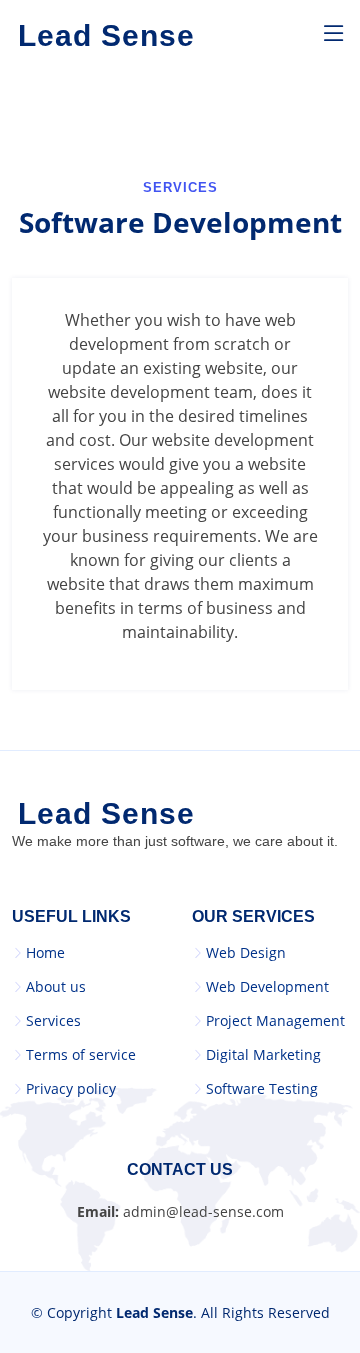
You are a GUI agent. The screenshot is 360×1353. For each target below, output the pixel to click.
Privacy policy (71, 1089)
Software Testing (262, 1089)
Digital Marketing (263, 1055)
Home (45, 953)
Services (53, 1021)
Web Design (246, 953)
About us (56, 987)
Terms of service (81, 1055)
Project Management (275, 1021)
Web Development (267, 987)
